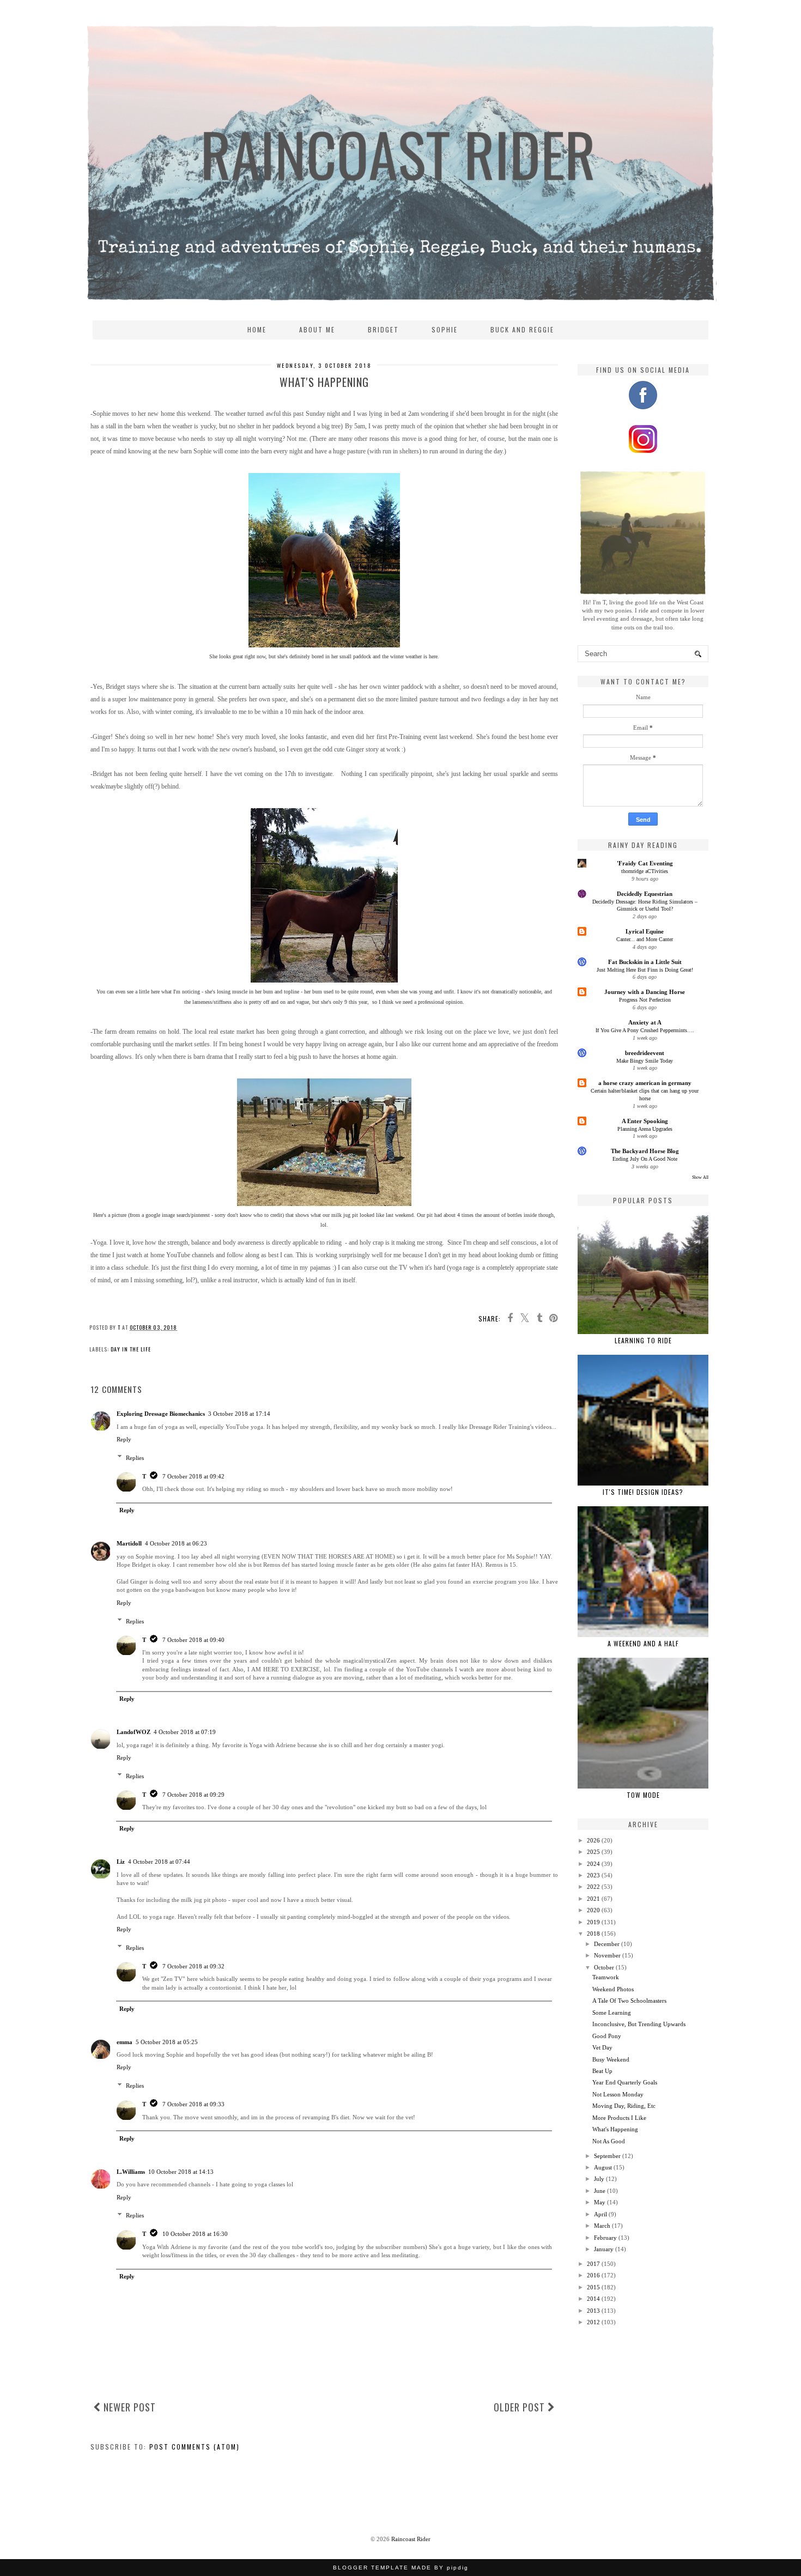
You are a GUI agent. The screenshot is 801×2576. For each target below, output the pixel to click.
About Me (317, 329)
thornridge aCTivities (645, 871)
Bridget (383, 329)
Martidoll (129, 1543)
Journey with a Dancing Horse (645, 992)
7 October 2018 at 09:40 (193, 1640)
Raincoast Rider (411, 2539)
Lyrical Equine (645, 931)
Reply (124, 1439)
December (607, 1944)
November (607, 1955)
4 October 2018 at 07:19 (185, 1732)
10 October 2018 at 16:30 (195, 2234)
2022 (593, 1887)
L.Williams (131, 2172)
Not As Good (609, 2141)
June (600, 2191)
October (604, 1967)
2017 (593, 2264)
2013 (593, 2311)
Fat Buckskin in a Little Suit (645, 962)
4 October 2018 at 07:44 (159, 1862)
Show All (700, 1177)
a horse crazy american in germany (645, 1083)
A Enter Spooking (645, 1121)
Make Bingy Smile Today (645, 1061)
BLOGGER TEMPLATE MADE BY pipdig (401, 2568)
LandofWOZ (133, 1732)
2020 (593, 1910)
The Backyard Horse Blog (645, 1151)
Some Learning (612, 2013)
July (599, 2179)
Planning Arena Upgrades (645, 1129)
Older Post (521, 2407)
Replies (135, 1458)
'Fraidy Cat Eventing (645, 863)
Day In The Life (131, 1349)
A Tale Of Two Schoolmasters (629, 2001)
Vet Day (602, 2047)
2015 (593, 2287)
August (603, 2167)
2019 (593, 1922)
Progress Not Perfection (645, 1000)
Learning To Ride (643, 1340)
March (602, 2226)
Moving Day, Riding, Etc (624, 2106)
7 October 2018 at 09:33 (193, 2104)
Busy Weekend (611, 2059)
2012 (593, 2322)
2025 (593, 1852)
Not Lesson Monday (618, 2094)
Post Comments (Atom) (195, 2447)
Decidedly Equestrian (645, 894)
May (600, 2202)
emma (125, 2042)
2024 (593, 1864)
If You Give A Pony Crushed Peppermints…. (645, 1030)
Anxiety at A (645, 1022)
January (604, 2249)
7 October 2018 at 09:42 (193, 1476)
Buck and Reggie (522, 329)
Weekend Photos (613, 1989)
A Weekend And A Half (643, 1643)
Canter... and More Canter (645, 939)
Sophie (445, 329)
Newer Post (128, 2407)
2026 (593, 1840)
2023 (593, 1875)
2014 (593, 2299)
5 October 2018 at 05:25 (167, 2042)
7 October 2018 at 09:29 (193, 1795)
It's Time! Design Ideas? (643, 1492)
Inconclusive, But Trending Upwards (639, 2024)
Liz (121, 1862)
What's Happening (615, 2129)
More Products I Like (619, 2118)
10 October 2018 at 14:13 (181, 2172)
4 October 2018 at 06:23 (176, 1543)
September (607, 2156)
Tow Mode (643, 1795)
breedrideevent (645, 1053)
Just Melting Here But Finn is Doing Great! (645, 970)
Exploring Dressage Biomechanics (161, 1414)
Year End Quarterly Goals (625, 2082)
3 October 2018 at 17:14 (239, 1414)
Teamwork (606, 1977)
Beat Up (602, 2071)
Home (257, 329)
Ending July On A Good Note (645, 1159)
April (600, 2214)
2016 (593, 2275)
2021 (593, 1899)
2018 (593, 1933)
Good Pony (607, 2036)
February (605, 2238)
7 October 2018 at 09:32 (193, 1966)
